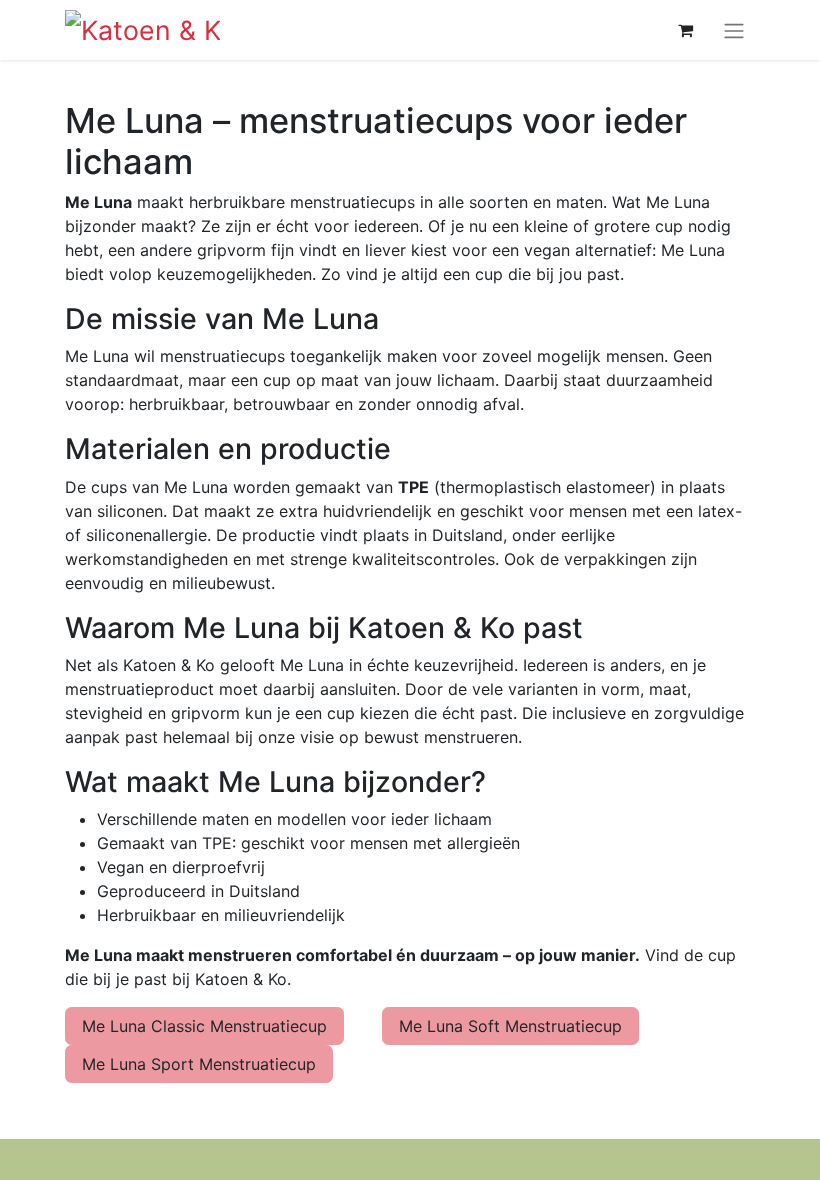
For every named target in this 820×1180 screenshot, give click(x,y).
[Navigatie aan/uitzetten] (734, 30)
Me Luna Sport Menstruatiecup (199, 1064)
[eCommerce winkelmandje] (685, 30)
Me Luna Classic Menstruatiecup (204, 1026)
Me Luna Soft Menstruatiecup (510, 1026)
